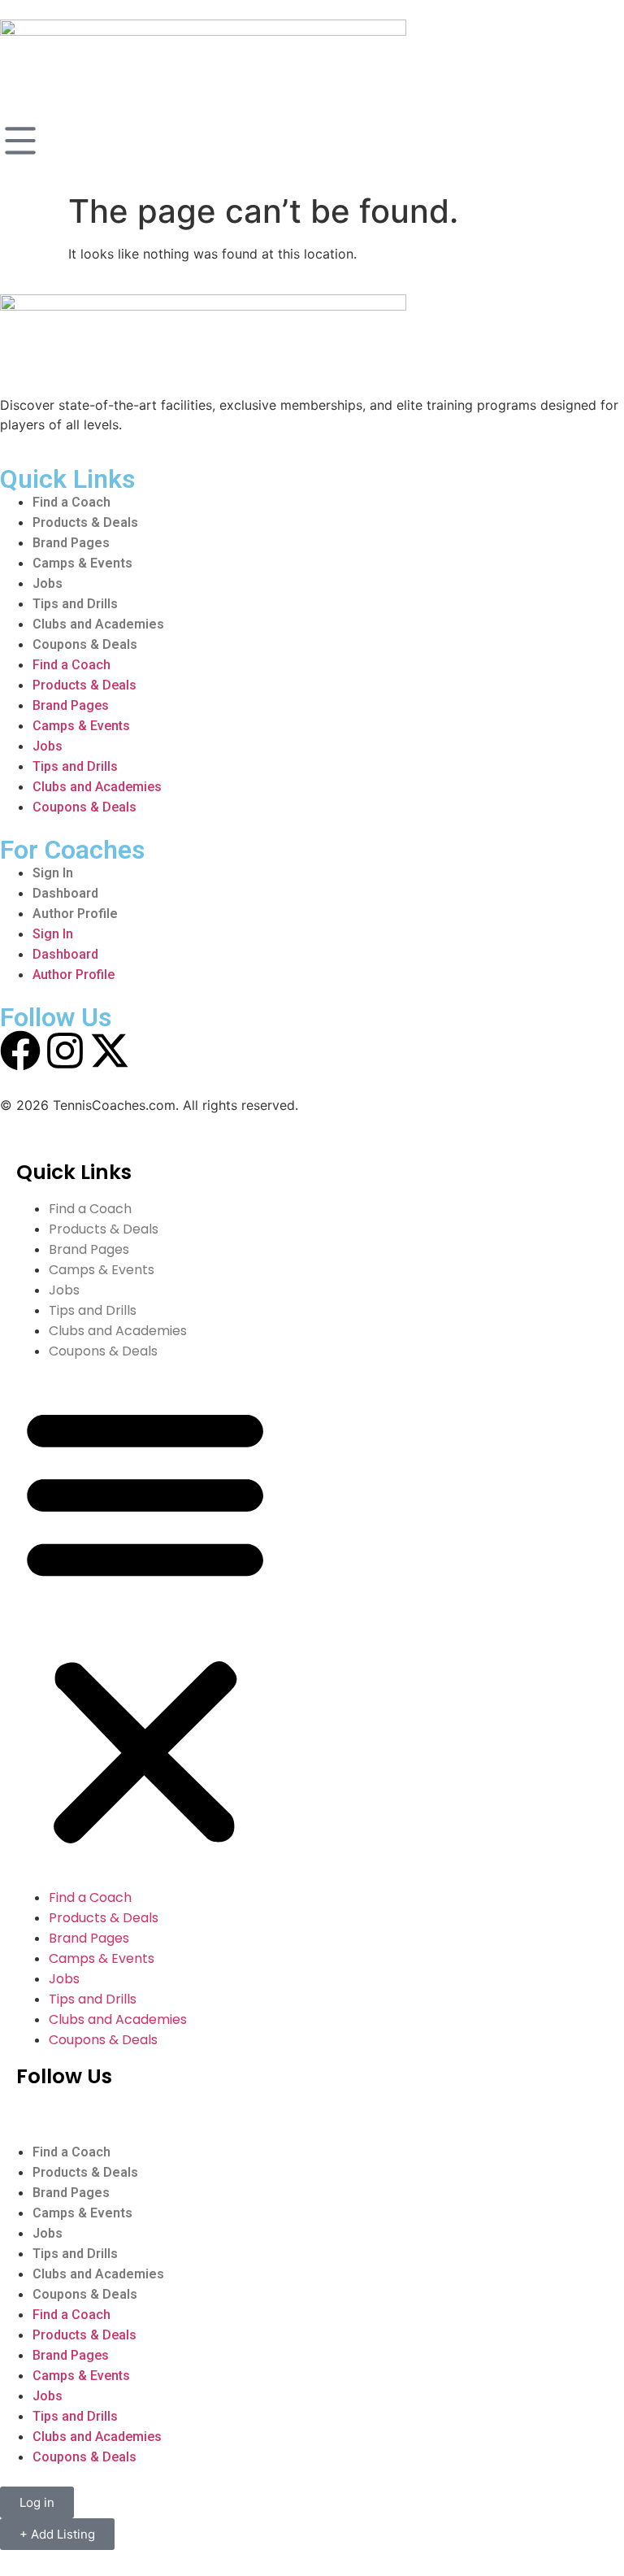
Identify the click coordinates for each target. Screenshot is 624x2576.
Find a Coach (71, 502)
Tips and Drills (75, 604)
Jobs (48, 583)
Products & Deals (85, 522)
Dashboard (65, 893)
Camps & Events (82, 563)
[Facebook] (20, 1051)
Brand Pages (71, 543)
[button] (145, 1624)
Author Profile (75, 914)
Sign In (53, 873)
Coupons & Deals (85, 644)
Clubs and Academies (98, 624)
